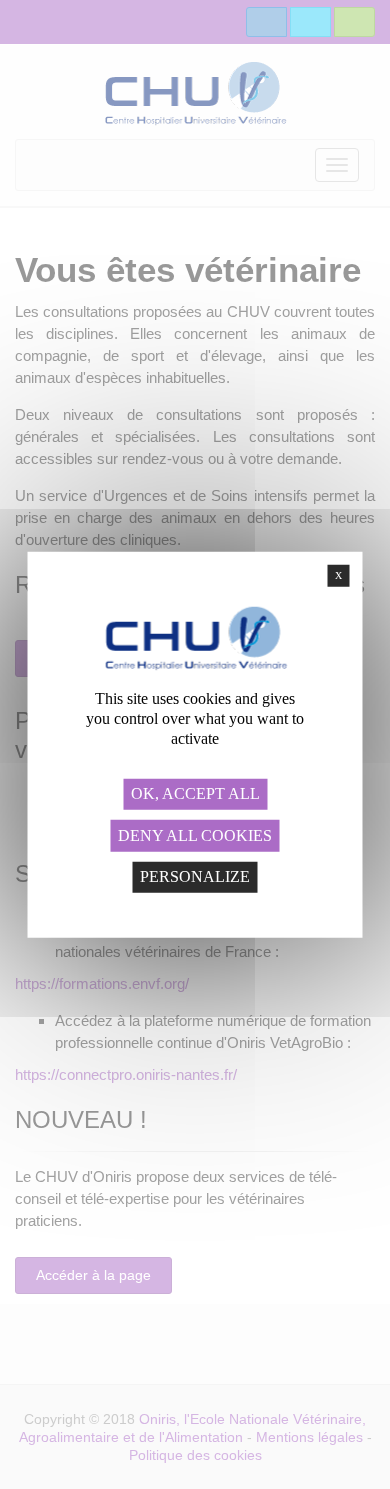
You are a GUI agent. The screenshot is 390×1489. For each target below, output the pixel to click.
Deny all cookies (195, 835)
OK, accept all (195, 793)
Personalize (195, 876)
